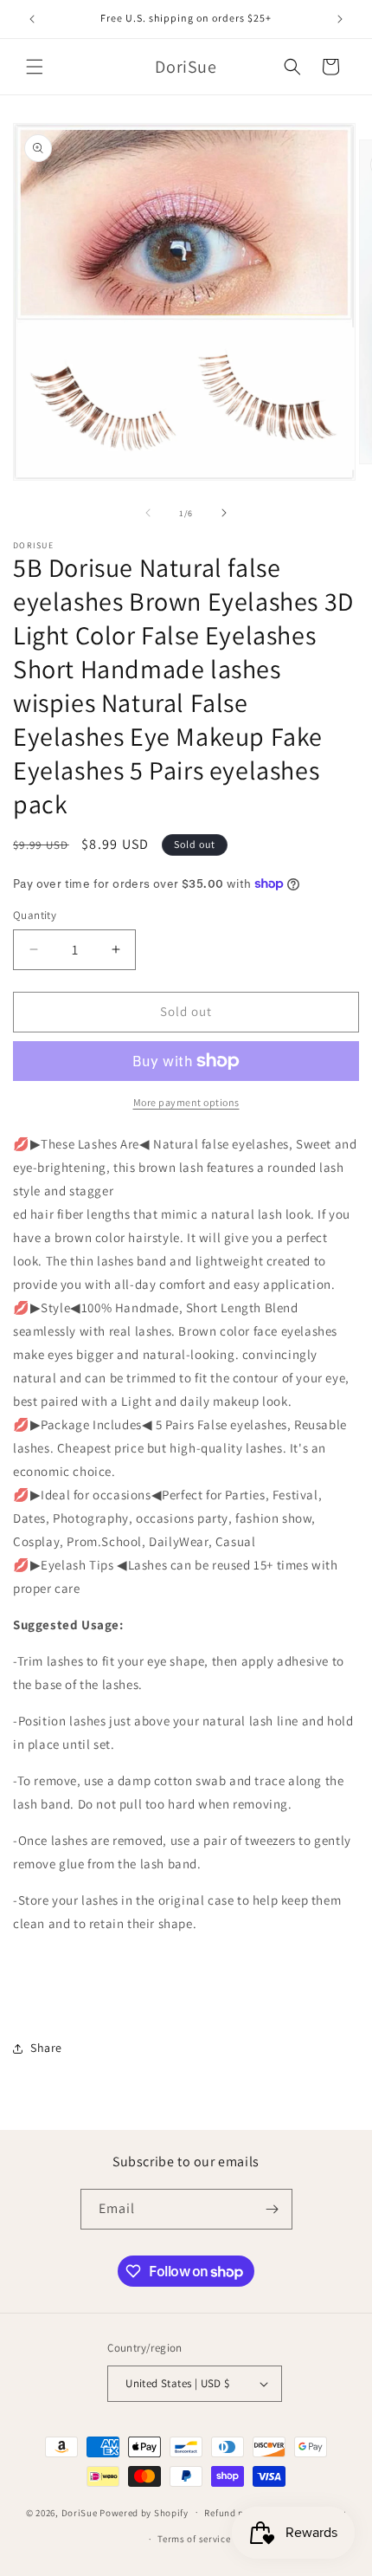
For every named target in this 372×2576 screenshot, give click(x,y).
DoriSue (80, 2512)
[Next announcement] (340, 19)
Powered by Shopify (144, 2512)
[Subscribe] (273, 2209)
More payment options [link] (186, 1102)
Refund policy (235, 2513)
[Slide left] (148, 513)
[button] (35, 67)
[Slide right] (224, 513)
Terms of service (194, 2539)
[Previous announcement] (32, 19)
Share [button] (46, 2048)
